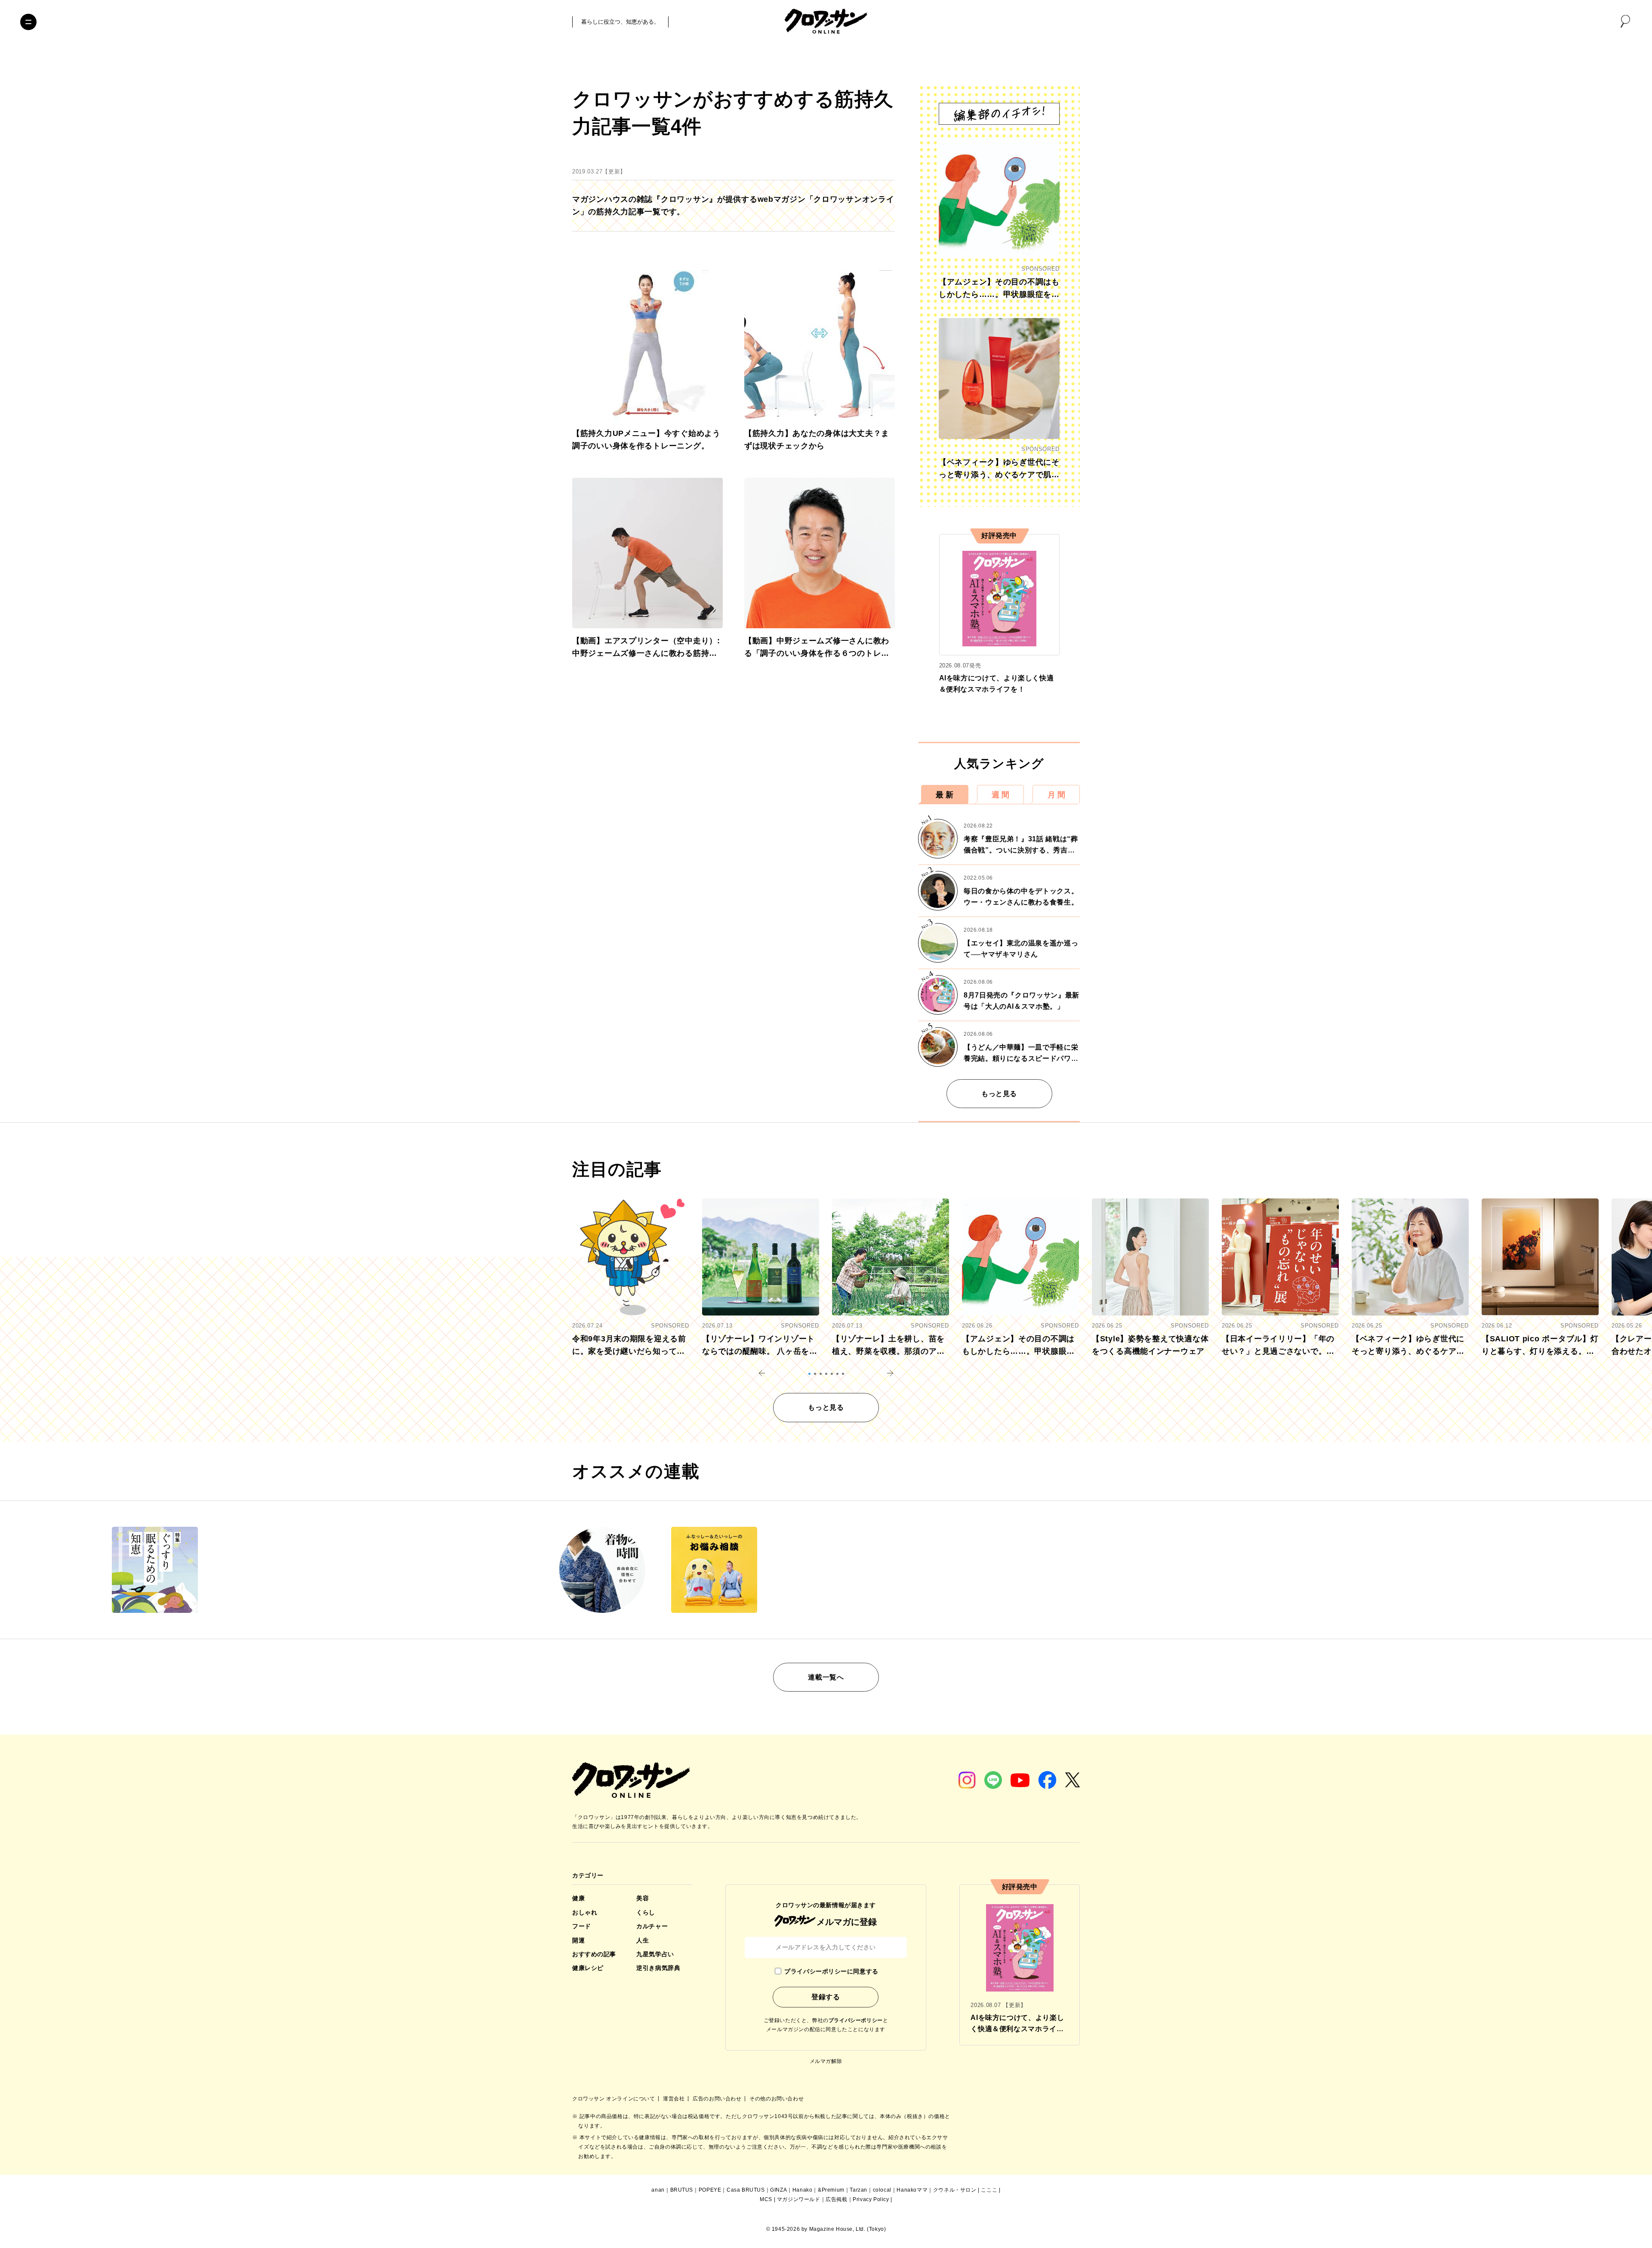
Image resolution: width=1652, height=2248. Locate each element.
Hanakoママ (912, 2190)
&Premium (831, 2190)
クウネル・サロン (955, 2190)
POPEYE (710, 2190)
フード (582, 1926)
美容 (643, 1898)
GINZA (778, 2190)
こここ (989, 2190)
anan (658, 2190)
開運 (578, 1940)
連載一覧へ (826, 1677)
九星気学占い (655, 1954)
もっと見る (999, 1094)
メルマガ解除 (826, 2061)
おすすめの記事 (594, 1954)
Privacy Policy (871, 2199)
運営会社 (675, 2099)
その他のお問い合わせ (777, 2099)
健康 (578, 1898)
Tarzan (858, 2190)
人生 (643, 1940)
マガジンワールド (799, 2199)
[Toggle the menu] (28, 22)
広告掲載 (836, 2199)
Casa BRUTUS (746, 2190)
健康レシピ (588, 1968)
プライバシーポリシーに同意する (831, 1971)
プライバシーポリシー (856, 2020)
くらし (646, 1912)
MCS (766, 2199)
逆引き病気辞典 (658, 1968)
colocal (882, 2190)
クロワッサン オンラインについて (614, 2099)
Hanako (803, 2190)
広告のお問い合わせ (718, 2099)
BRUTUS (682, 2190)
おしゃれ (585, 1912)
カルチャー (652, 1926)
